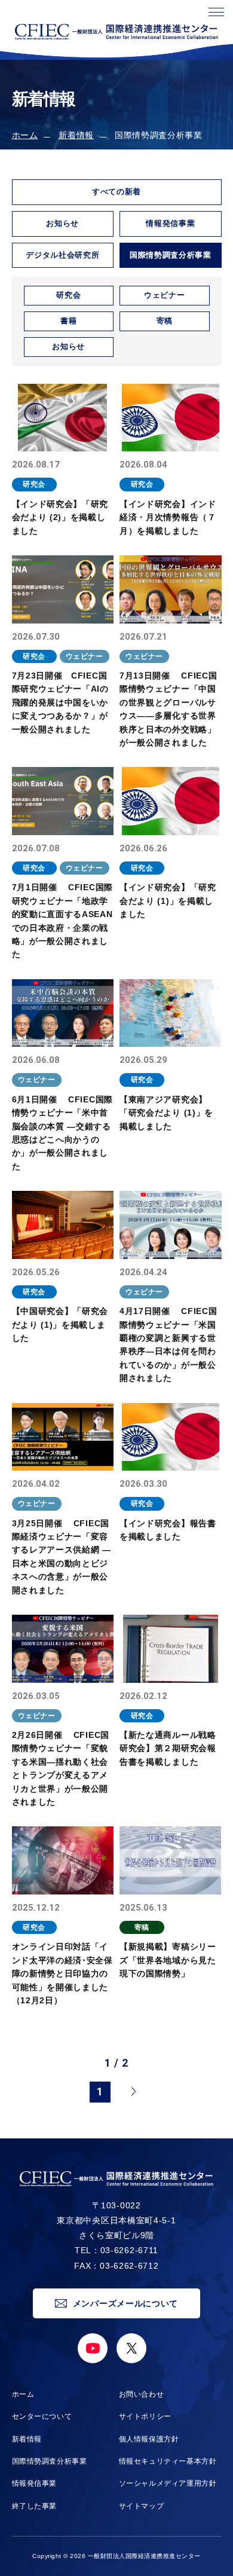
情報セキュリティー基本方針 (168, 2461)
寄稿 (165, 321)
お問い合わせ (142, 2394)
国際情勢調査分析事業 (50, 2461)
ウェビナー (164, 295)
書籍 (68, 321)
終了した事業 (35, 2506)
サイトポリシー (145, 2416)
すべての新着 (116, 192)
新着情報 (76, 135)
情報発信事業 (170, 223)
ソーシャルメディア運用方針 (168, 2483)
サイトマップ (142, 2506)
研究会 (68, 295)
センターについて (42, 2416)
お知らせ (62, 223)
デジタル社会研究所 (62, 255)
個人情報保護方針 (149, 2439)
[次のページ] (133, 2092)
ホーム (25, 135)
